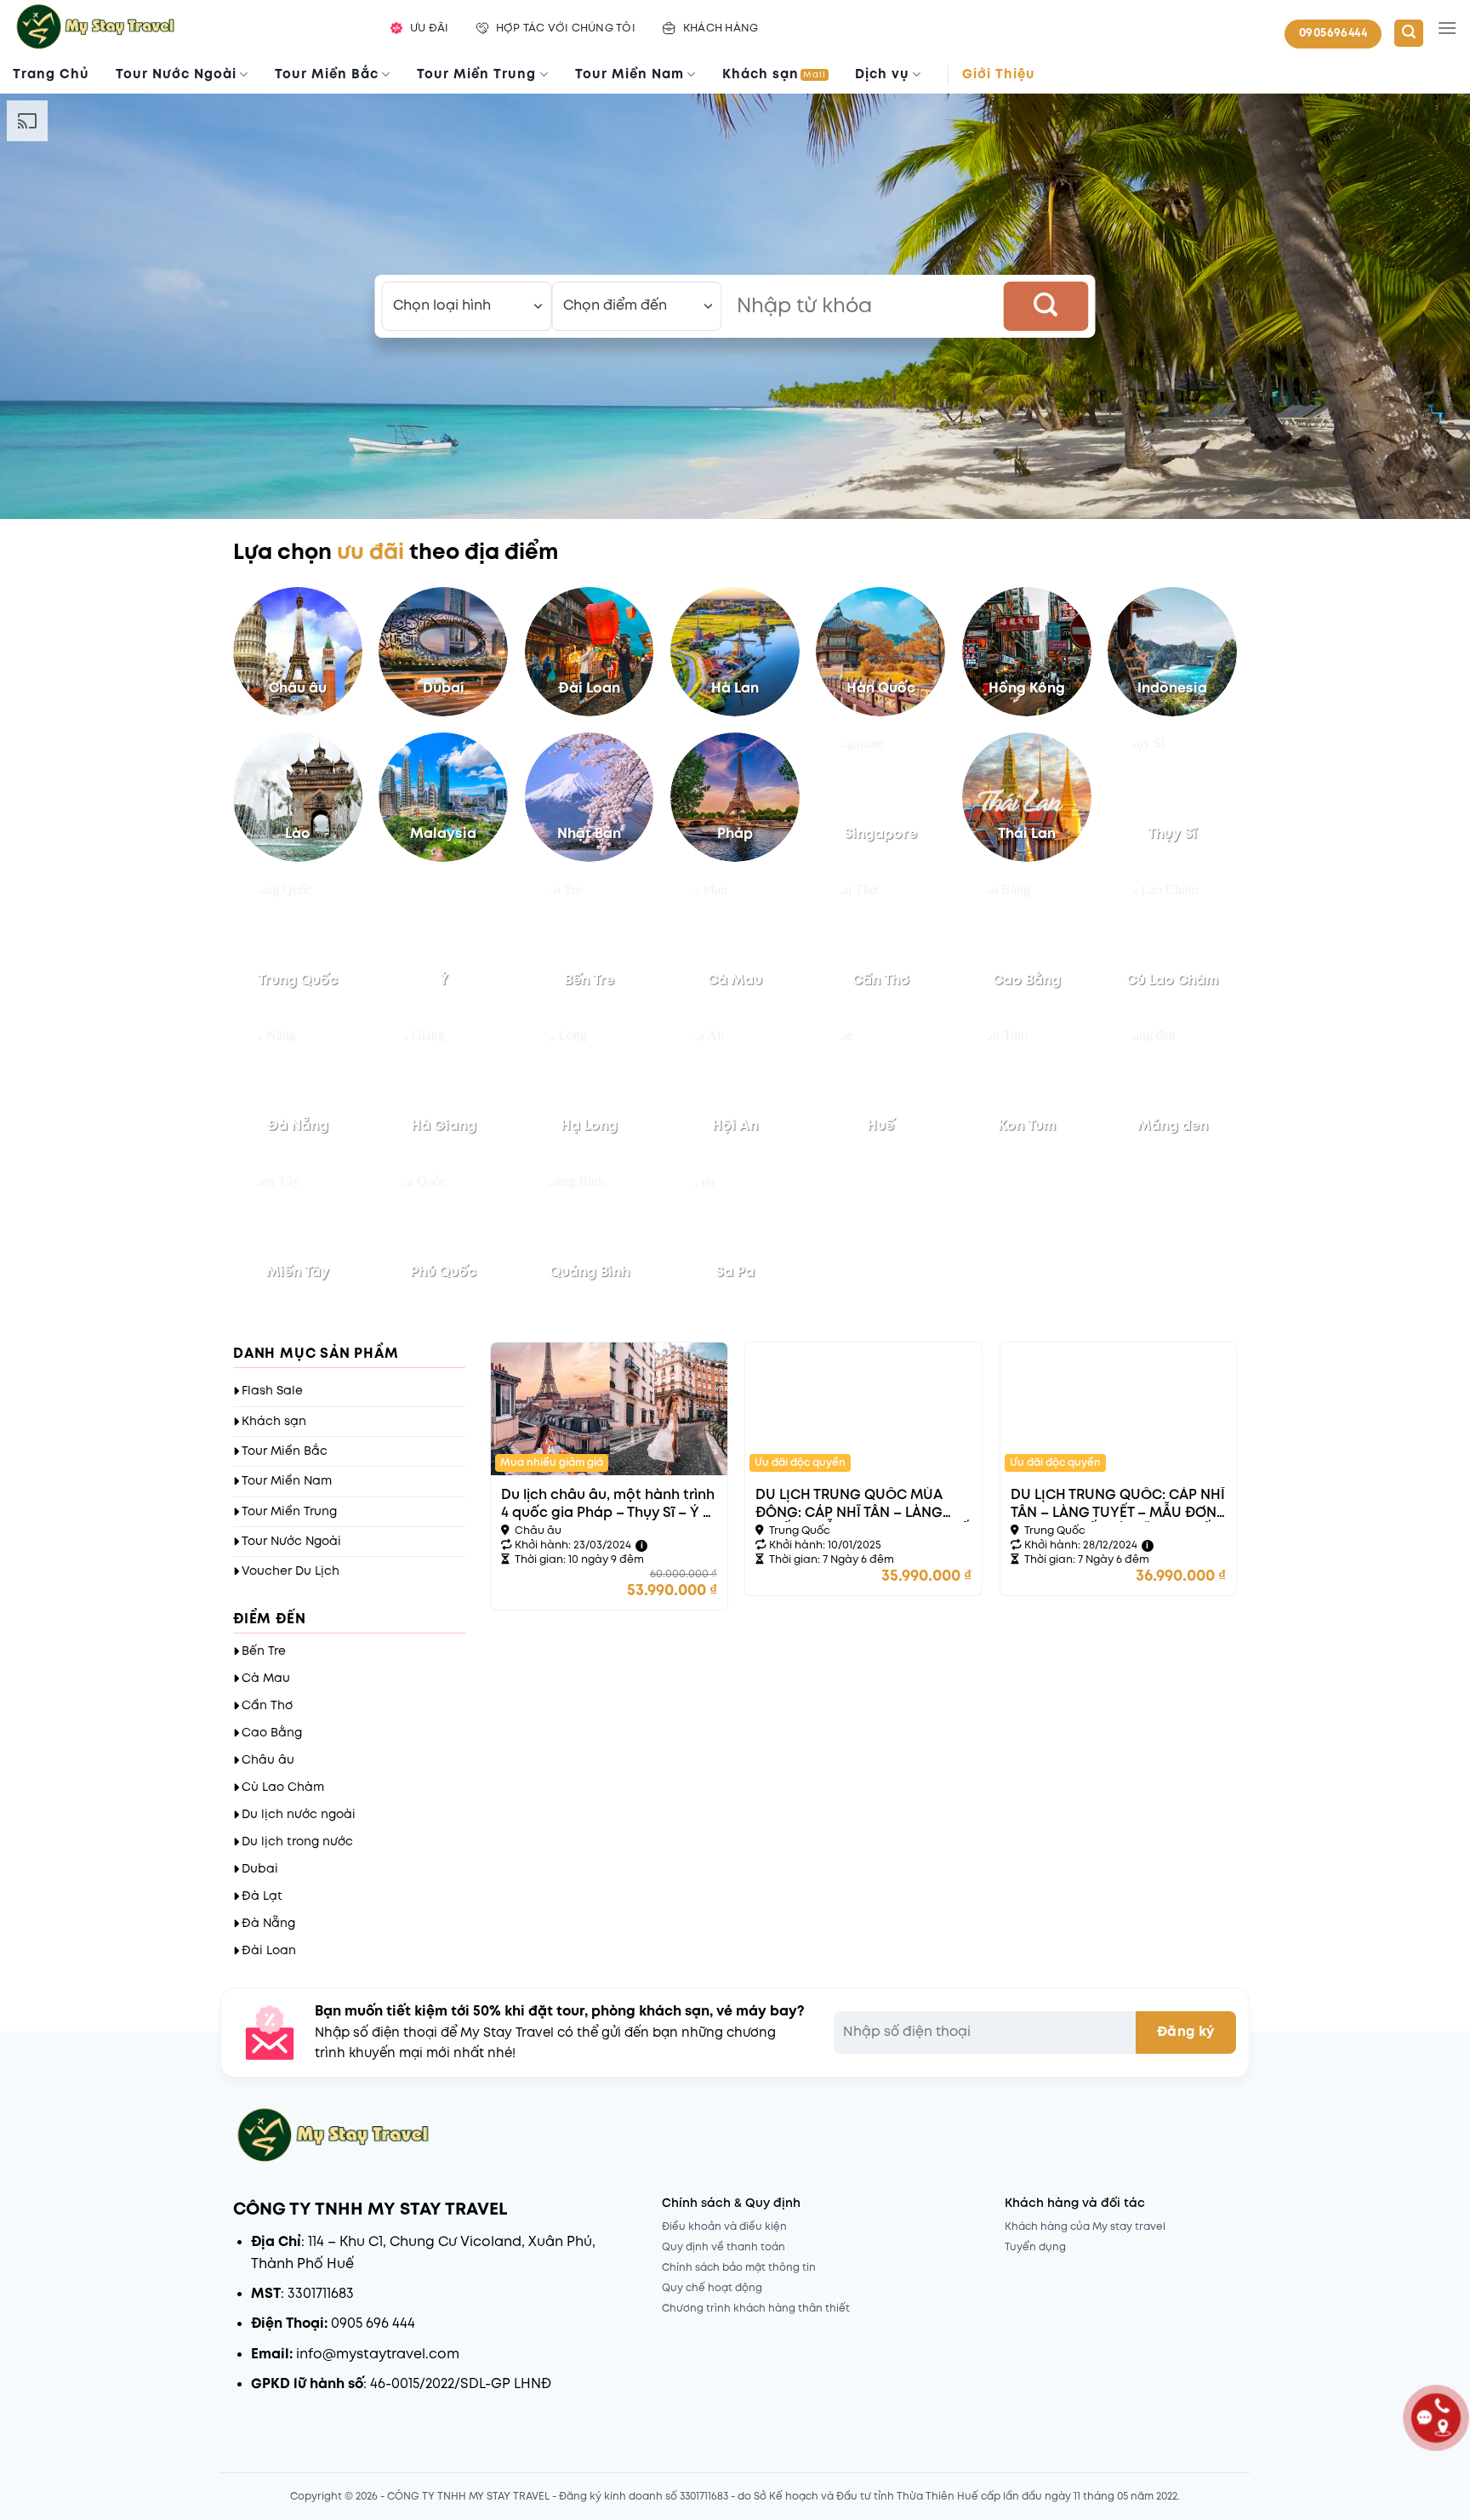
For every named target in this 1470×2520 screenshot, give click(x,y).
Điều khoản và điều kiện (724, 2227)
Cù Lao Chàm (283, 1787)
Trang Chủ (51, 74)
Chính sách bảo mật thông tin (739, 2268)
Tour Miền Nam (630, 74)
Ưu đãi (430, 28)
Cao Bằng (272, 1733)
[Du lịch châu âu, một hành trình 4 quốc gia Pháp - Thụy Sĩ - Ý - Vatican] (609, 1409)
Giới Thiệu (999, 74)
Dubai (260, 1869)
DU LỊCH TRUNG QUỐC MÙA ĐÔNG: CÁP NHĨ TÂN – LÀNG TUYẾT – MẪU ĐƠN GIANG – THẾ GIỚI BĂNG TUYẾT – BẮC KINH (862, 1505)
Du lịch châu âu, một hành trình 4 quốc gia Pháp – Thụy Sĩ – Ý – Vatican (608, 1505)
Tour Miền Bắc (327, 74)
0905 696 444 (373, 2324)
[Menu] (1447, 28)
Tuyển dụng (1035, 2247)
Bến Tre (264, 1651)
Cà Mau (266, 1678)
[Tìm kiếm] (1409, 34)
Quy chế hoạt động (712, 2288)
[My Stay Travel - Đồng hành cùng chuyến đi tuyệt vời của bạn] (185, 28)
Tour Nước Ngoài (176, 74)
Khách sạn (774, 74)
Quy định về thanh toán (724, 2247)
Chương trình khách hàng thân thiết (756, 2309)
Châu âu (268, 1760)
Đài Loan (269, 1950)
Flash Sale (272, 1391)
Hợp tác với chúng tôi (566, 28)
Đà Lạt (262, 1896)
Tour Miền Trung (476, 74)
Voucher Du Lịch (291, 1571)
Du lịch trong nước (297, 1842)
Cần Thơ (267, 1705)
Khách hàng (721, 28)
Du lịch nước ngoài (299, 1814)
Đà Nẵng (268, 1923)
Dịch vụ (882, 74)
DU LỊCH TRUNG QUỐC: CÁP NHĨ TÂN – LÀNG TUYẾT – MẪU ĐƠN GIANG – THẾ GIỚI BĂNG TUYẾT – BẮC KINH (1118, 1505)
